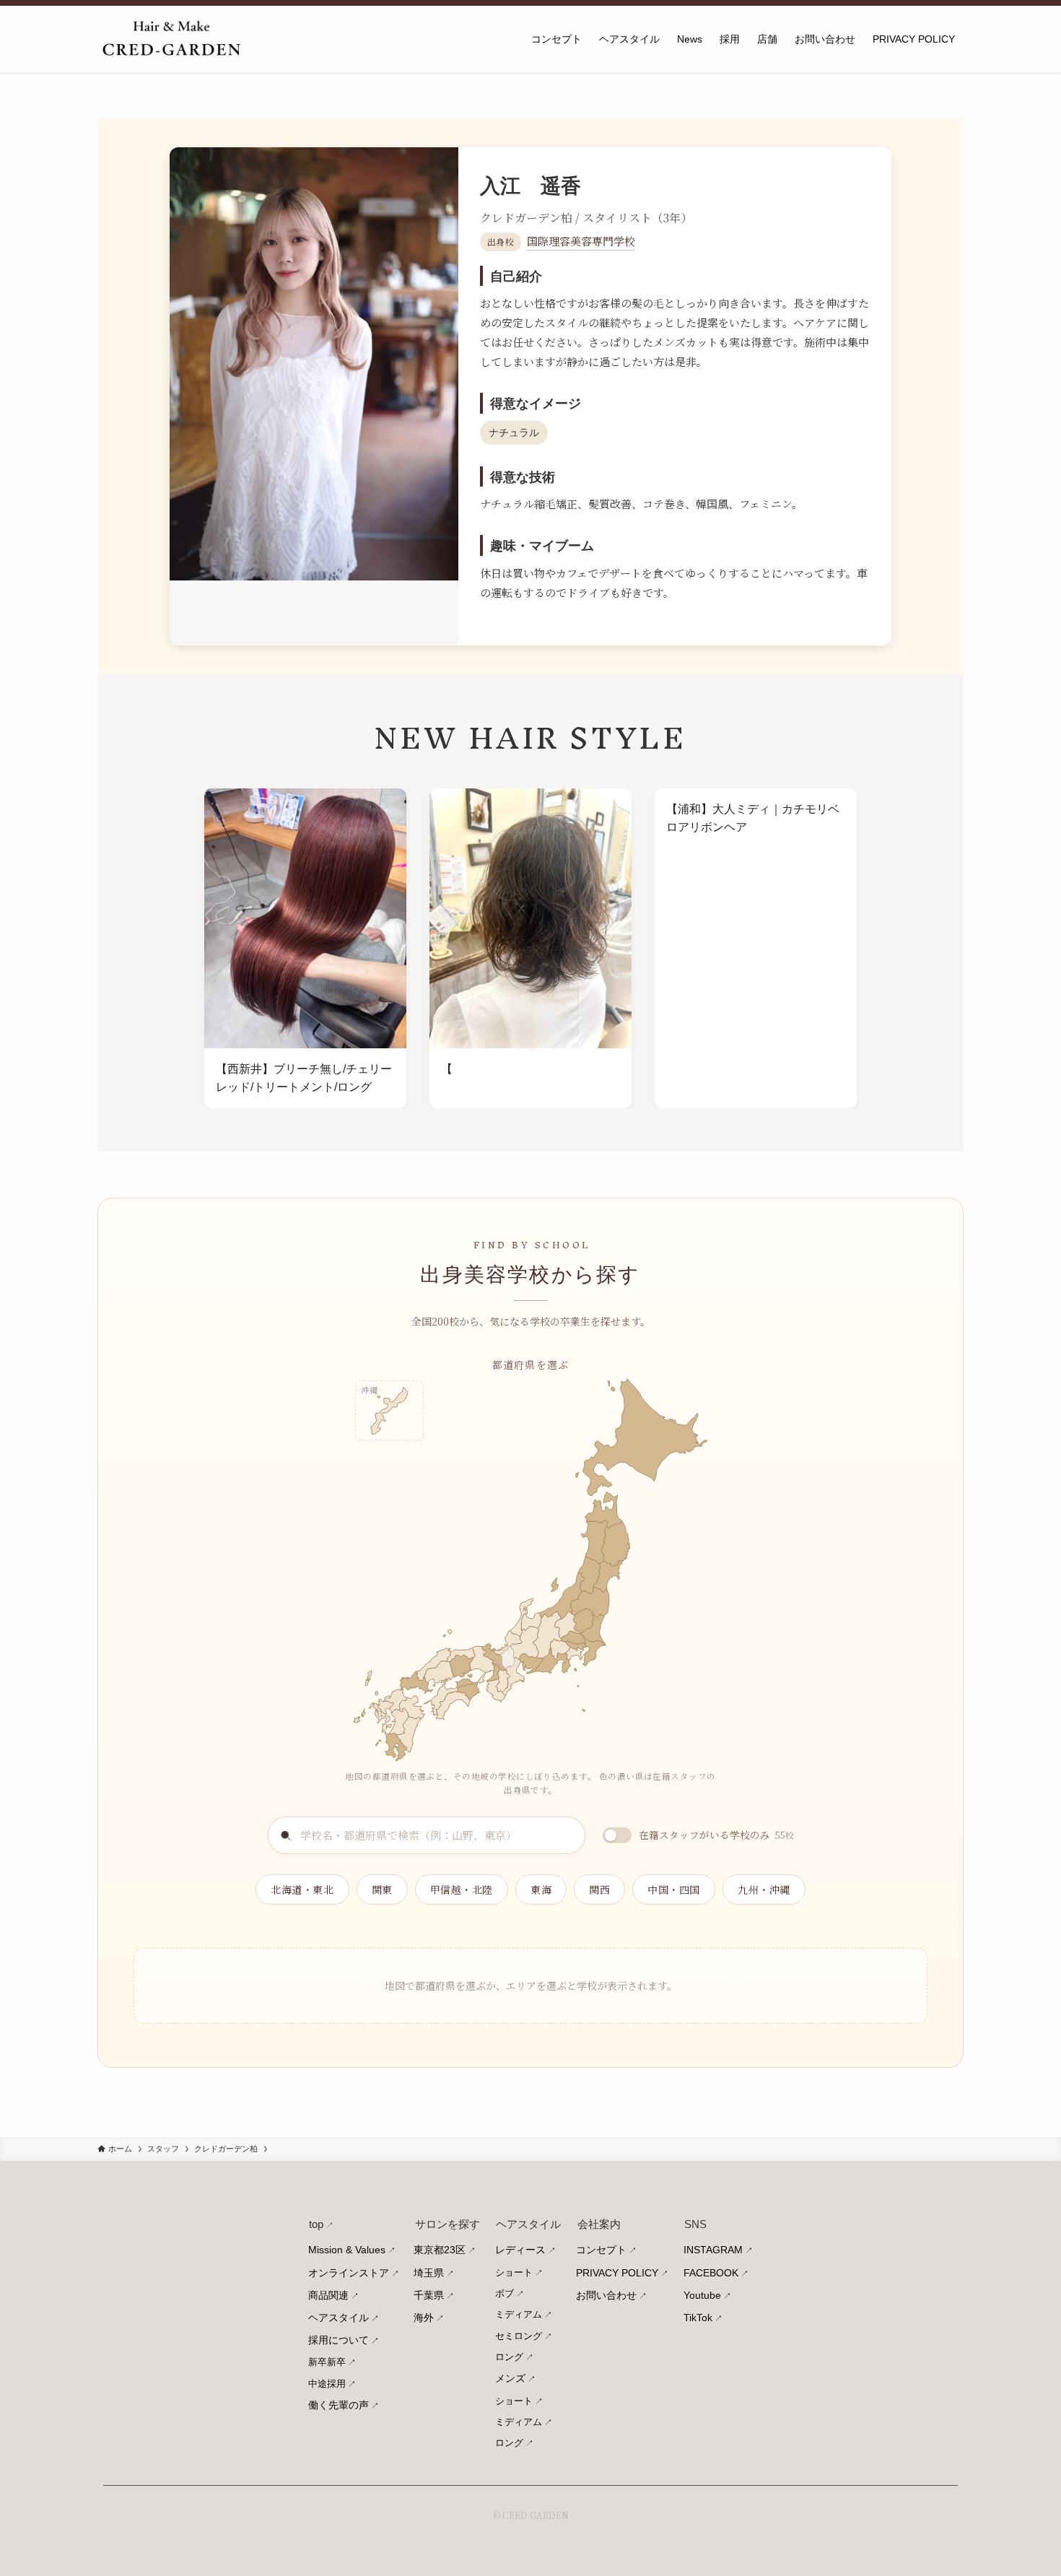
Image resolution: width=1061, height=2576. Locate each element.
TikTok (698, 2318)
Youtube (702, 2295)
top (316, 2224)
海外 (424, 2318)
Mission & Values (347, 2250)
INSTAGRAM (713, 2250)
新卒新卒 (327, 2362)
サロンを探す (447, 2224)
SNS (695, 2224)
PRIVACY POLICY (617, 2273)
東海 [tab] (541, 1889)
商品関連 (328, 2295)
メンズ (510, 2378)
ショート (514, 2272)
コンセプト (601, 2250)
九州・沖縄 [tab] (764, 1889)
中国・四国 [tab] (674, 1889)
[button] (391, 1748)
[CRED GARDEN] (171, 39)
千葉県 (429, 2295)
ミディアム (519, 2314)
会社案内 (599, 2224)
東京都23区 (440, 2250)
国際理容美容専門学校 (581, 241)
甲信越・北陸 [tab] (462, 1889)
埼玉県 (429, 2273)
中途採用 (327, 2384)
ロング (509, 2357)
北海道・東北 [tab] (302, 1889)
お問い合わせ (606, 2295)
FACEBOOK (711, 2273)
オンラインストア (349, 2273)
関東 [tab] (382, 1889)
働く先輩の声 (339, 2405)
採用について (339, 2340)
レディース (520, 2250)
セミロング (519, 2336)
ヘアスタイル (339, 2318)
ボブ (505, 2293)
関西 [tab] (599, 1889)
